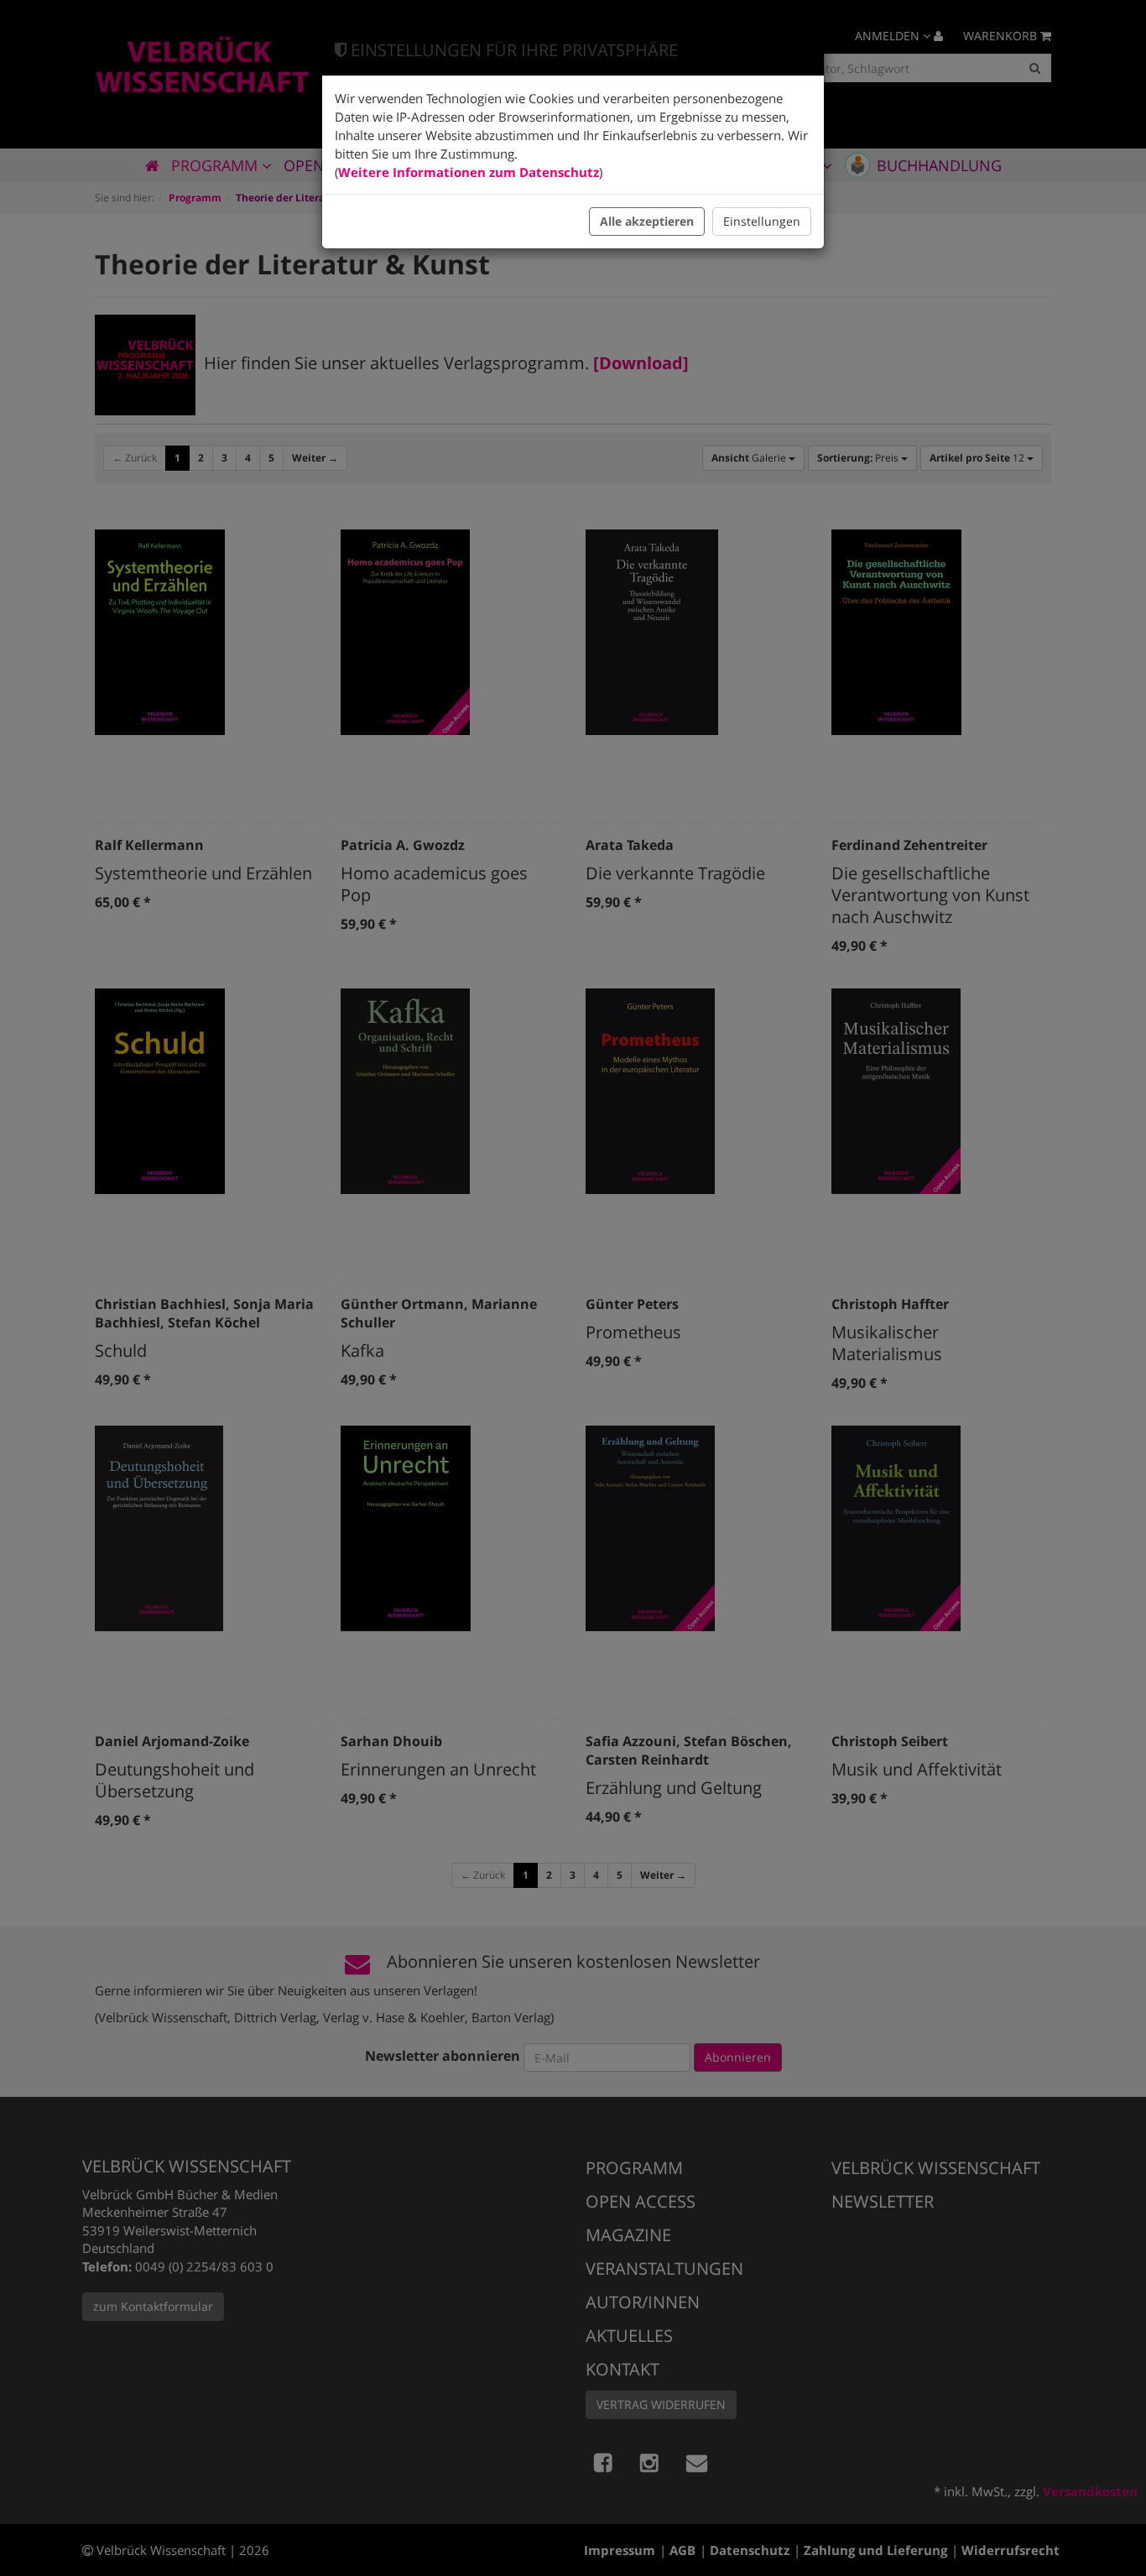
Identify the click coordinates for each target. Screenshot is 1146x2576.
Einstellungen (762, 221)
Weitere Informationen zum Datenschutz (469, 172)
